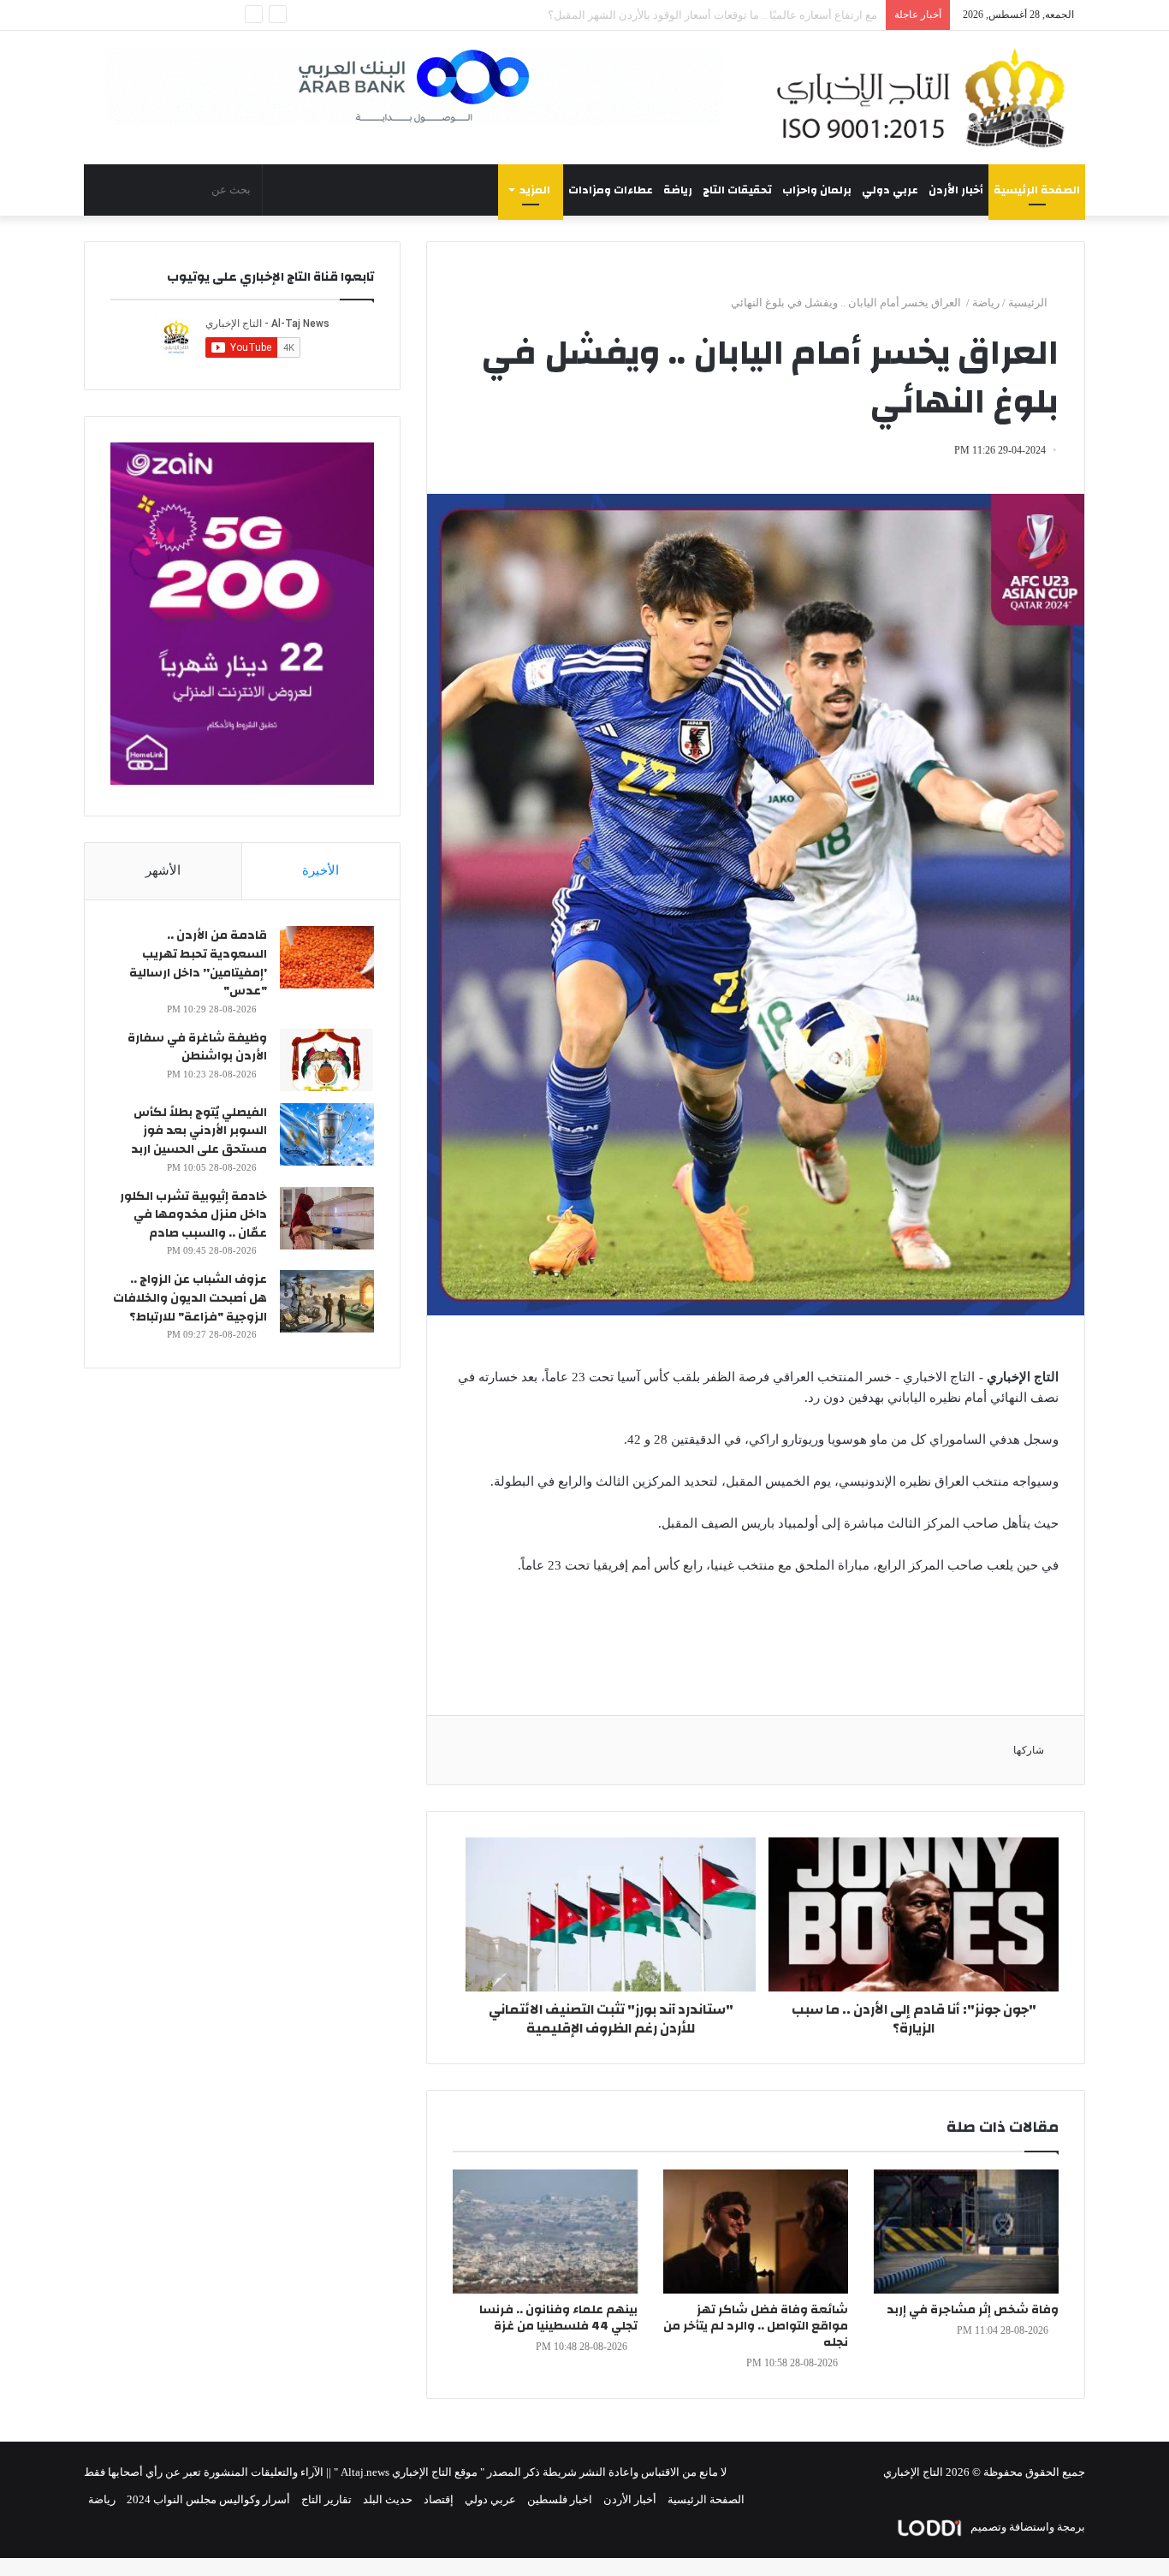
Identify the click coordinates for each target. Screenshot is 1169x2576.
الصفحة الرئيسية (1037, 190)
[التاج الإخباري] (927, 98)
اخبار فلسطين (560, 2499)
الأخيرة (320, 870)
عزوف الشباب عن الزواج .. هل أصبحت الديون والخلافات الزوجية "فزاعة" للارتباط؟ (190, 1298)
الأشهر (163, 870)
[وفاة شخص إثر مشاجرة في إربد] (966, 2232)
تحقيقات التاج (737, 190)
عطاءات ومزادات (611, 190)
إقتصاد (439, 2499)
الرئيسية (1029, 303)
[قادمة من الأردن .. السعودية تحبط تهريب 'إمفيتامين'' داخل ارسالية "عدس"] (327, 957)
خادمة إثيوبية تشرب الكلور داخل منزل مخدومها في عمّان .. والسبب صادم (193, 1215)
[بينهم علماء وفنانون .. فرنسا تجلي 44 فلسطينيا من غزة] (545, 2232)
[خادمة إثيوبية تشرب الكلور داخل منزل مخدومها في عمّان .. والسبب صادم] (327, 1218)
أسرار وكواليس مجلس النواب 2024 (208, 2499)
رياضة (678, 190)
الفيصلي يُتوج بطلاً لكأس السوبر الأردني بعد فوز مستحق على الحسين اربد (199, 1131)
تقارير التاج (326, 2499)
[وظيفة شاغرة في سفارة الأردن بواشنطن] (327, 1060)
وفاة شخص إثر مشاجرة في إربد (973, 2310)
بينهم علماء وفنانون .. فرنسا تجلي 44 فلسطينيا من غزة (558, 2318)
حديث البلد (388, 2499)
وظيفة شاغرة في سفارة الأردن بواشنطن (197, 1048)
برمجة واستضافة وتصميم (1027, 2527)
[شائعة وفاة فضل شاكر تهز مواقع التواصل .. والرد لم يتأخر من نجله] (756, 2232)
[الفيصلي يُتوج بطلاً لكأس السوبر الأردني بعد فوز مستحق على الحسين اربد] (327, 1134)
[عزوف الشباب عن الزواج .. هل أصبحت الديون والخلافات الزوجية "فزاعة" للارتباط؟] (327, 1301)
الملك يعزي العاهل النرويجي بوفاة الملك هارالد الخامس (750, 15)
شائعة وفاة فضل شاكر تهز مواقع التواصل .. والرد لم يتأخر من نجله (756, 2326)
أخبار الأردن (956, 190)
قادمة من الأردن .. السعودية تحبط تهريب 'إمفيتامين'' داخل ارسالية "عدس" (198, 963)
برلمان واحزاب (817, 190)
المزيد (535, 190)
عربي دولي (890, 190)
